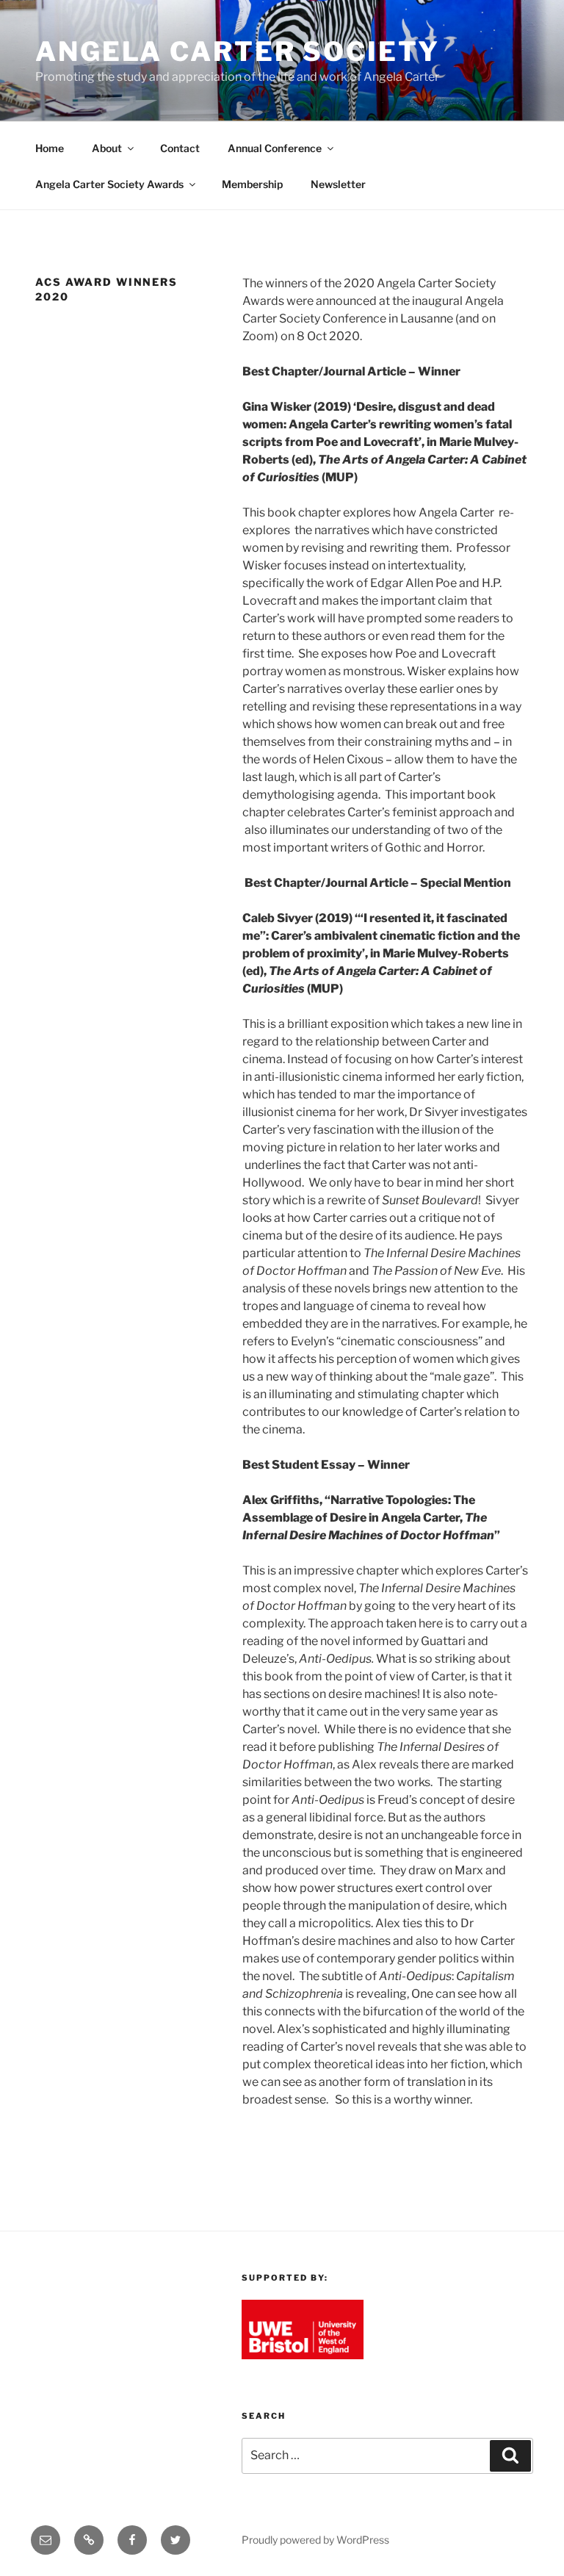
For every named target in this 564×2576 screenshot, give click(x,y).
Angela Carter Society (237, 51)
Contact (180, 148)
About (107, 148)
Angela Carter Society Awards (109, 184)
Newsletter (338, 184)
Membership (252, 184)
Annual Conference (275, 148)
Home (50, 148)
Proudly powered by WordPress (315, 2540)
